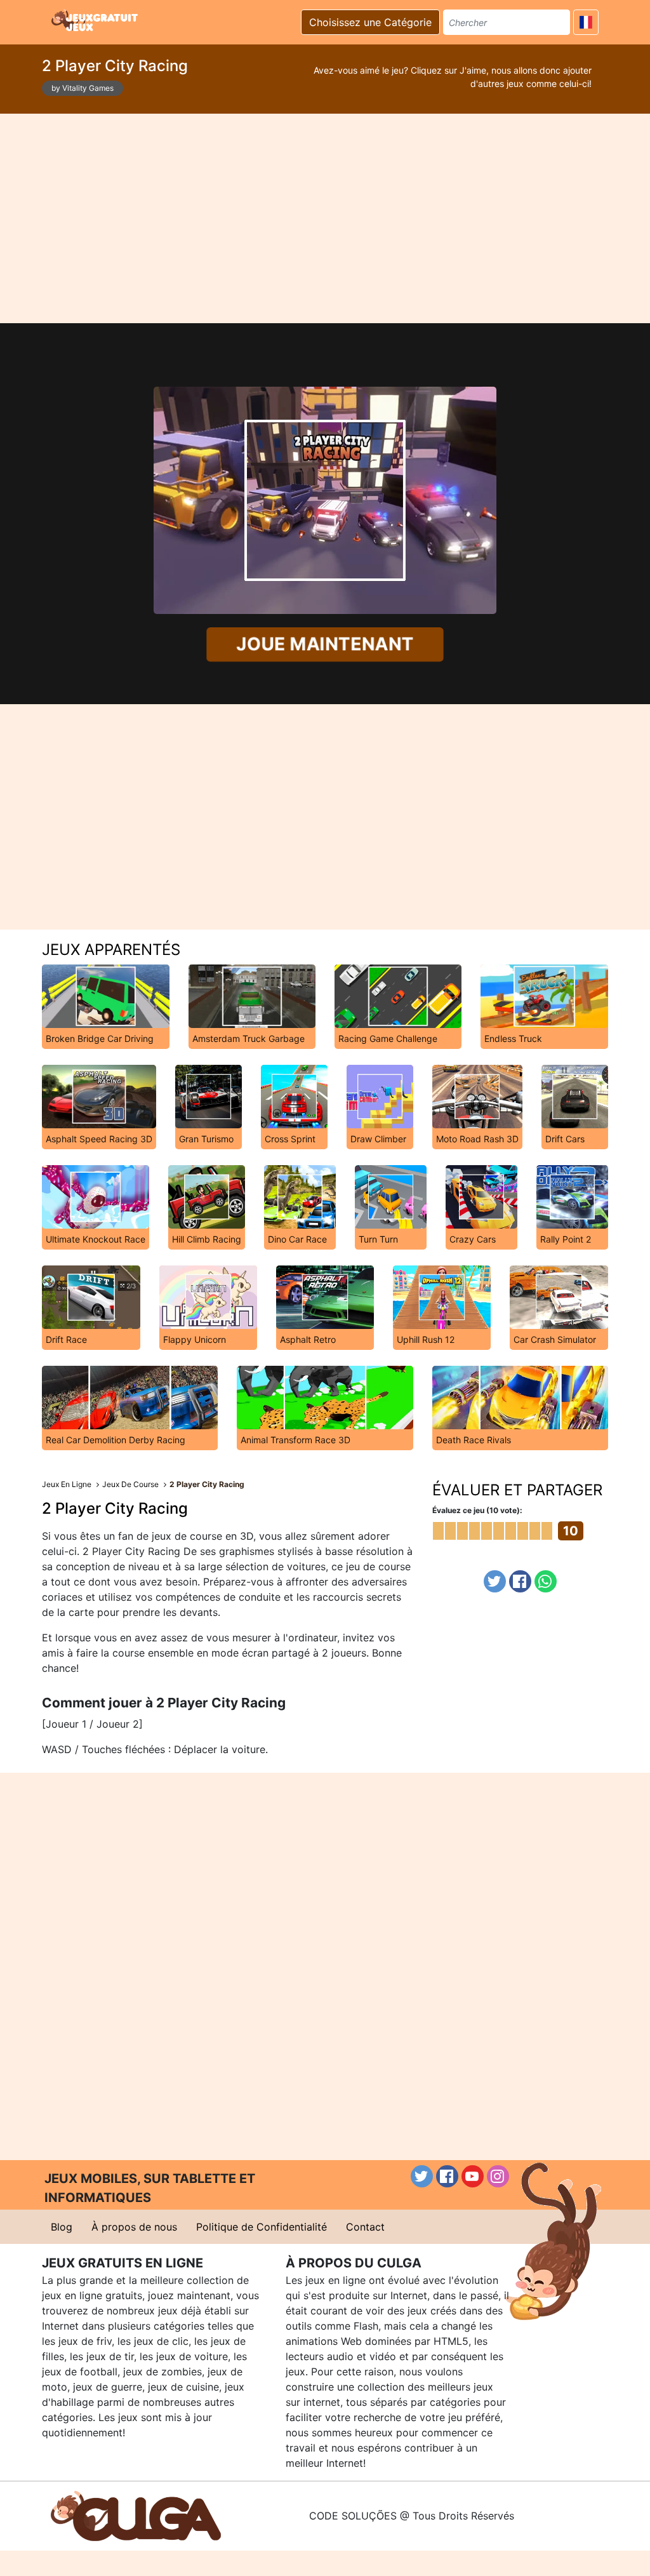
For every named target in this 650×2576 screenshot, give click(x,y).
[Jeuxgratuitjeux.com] (96, 20)
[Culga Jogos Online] (136, 2515)
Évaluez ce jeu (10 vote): (477, 1510)
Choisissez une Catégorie (370, 22)
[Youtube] (473, 2176)
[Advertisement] (325, 218)
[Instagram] (498, 2176)
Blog (62, 2227)
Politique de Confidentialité (262, 2227)
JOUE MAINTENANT (325, 644)
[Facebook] (520, 1581)
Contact (365, 2227)
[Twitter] (495, 1581)
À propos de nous (134, 2227)
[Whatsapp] (546, 1581)
